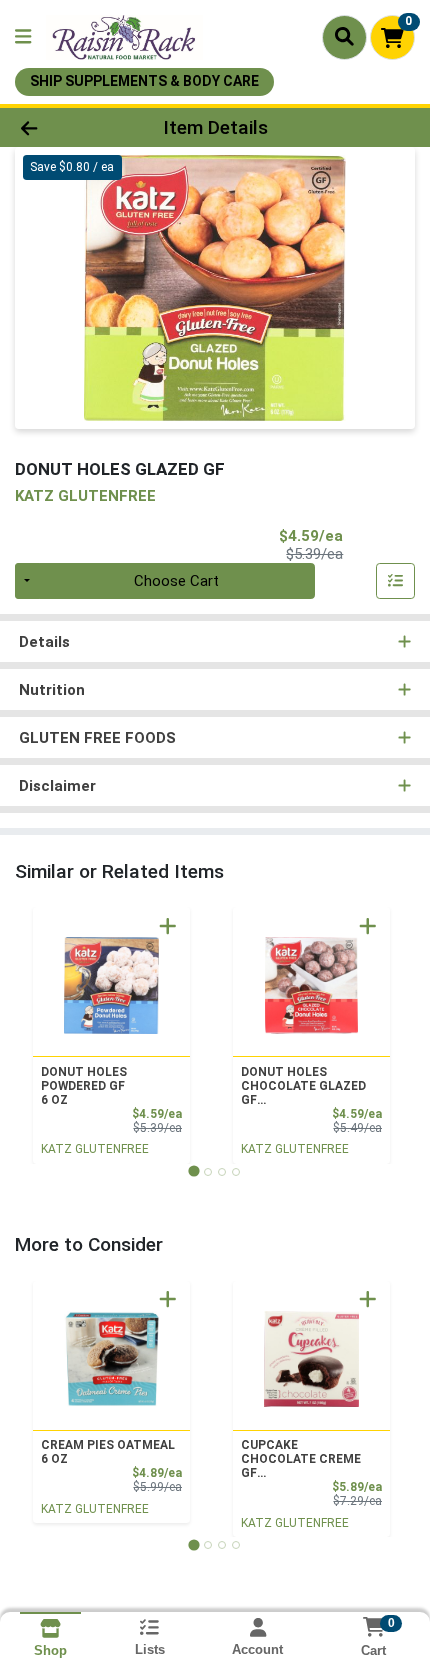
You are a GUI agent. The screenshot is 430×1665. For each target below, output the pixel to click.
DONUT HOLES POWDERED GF (84, 1086)
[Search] (344, 37)
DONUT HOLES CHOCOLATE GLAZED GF (303, 1086)
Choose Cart (176, 581)
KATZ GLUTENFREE (95, 1149)
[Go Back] (65, 127)
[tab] (193, 1171)
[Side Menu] (23, 37)
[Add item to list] (396, 581)
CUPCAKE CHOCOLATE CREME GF (301, 1459)
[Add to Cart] (168, 926)
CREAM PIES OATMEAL (108, 1452)
